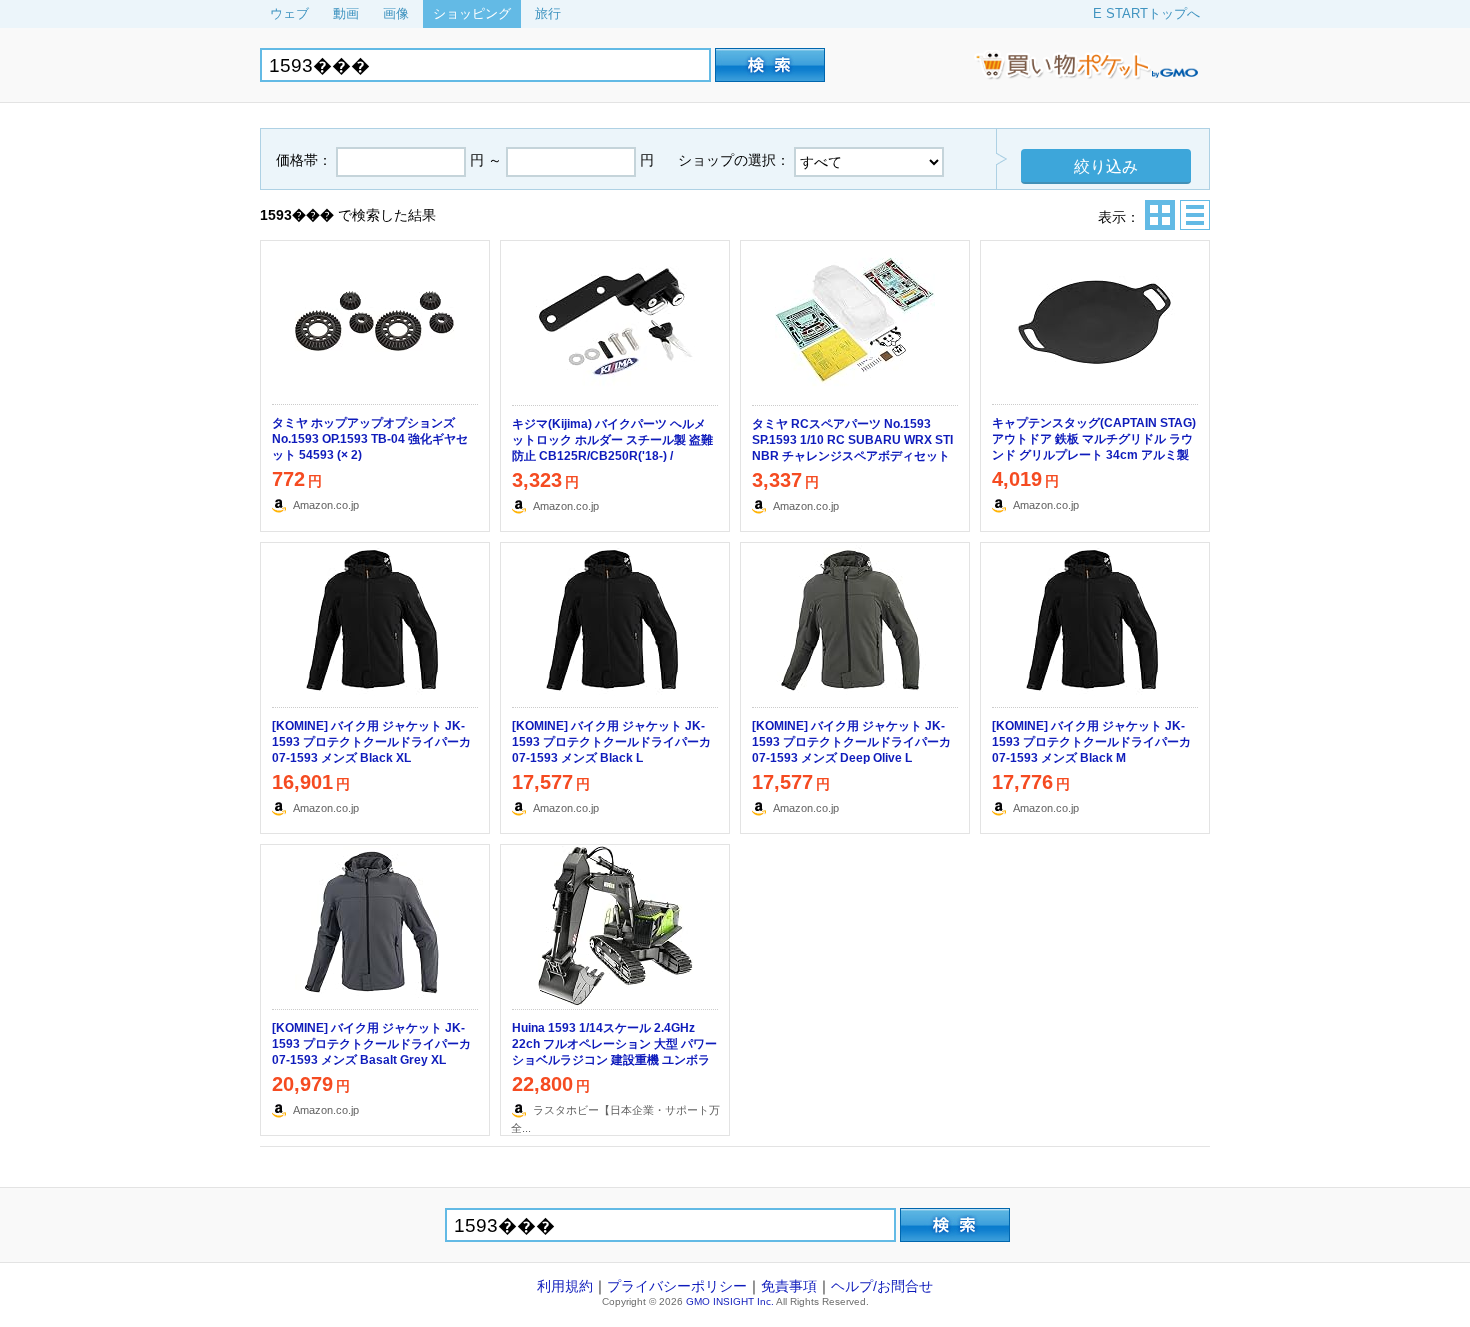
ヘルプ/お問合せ (882, 1286)
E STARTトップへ (1146, 13)
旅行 (548, 13)
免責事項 (789, 1286)
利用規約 (565, 1286)
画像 (396, 13)
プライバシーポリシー (677, 1286)
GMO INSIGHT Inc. (730, 1301)
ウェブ (289, 13)
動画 (346, 13)
